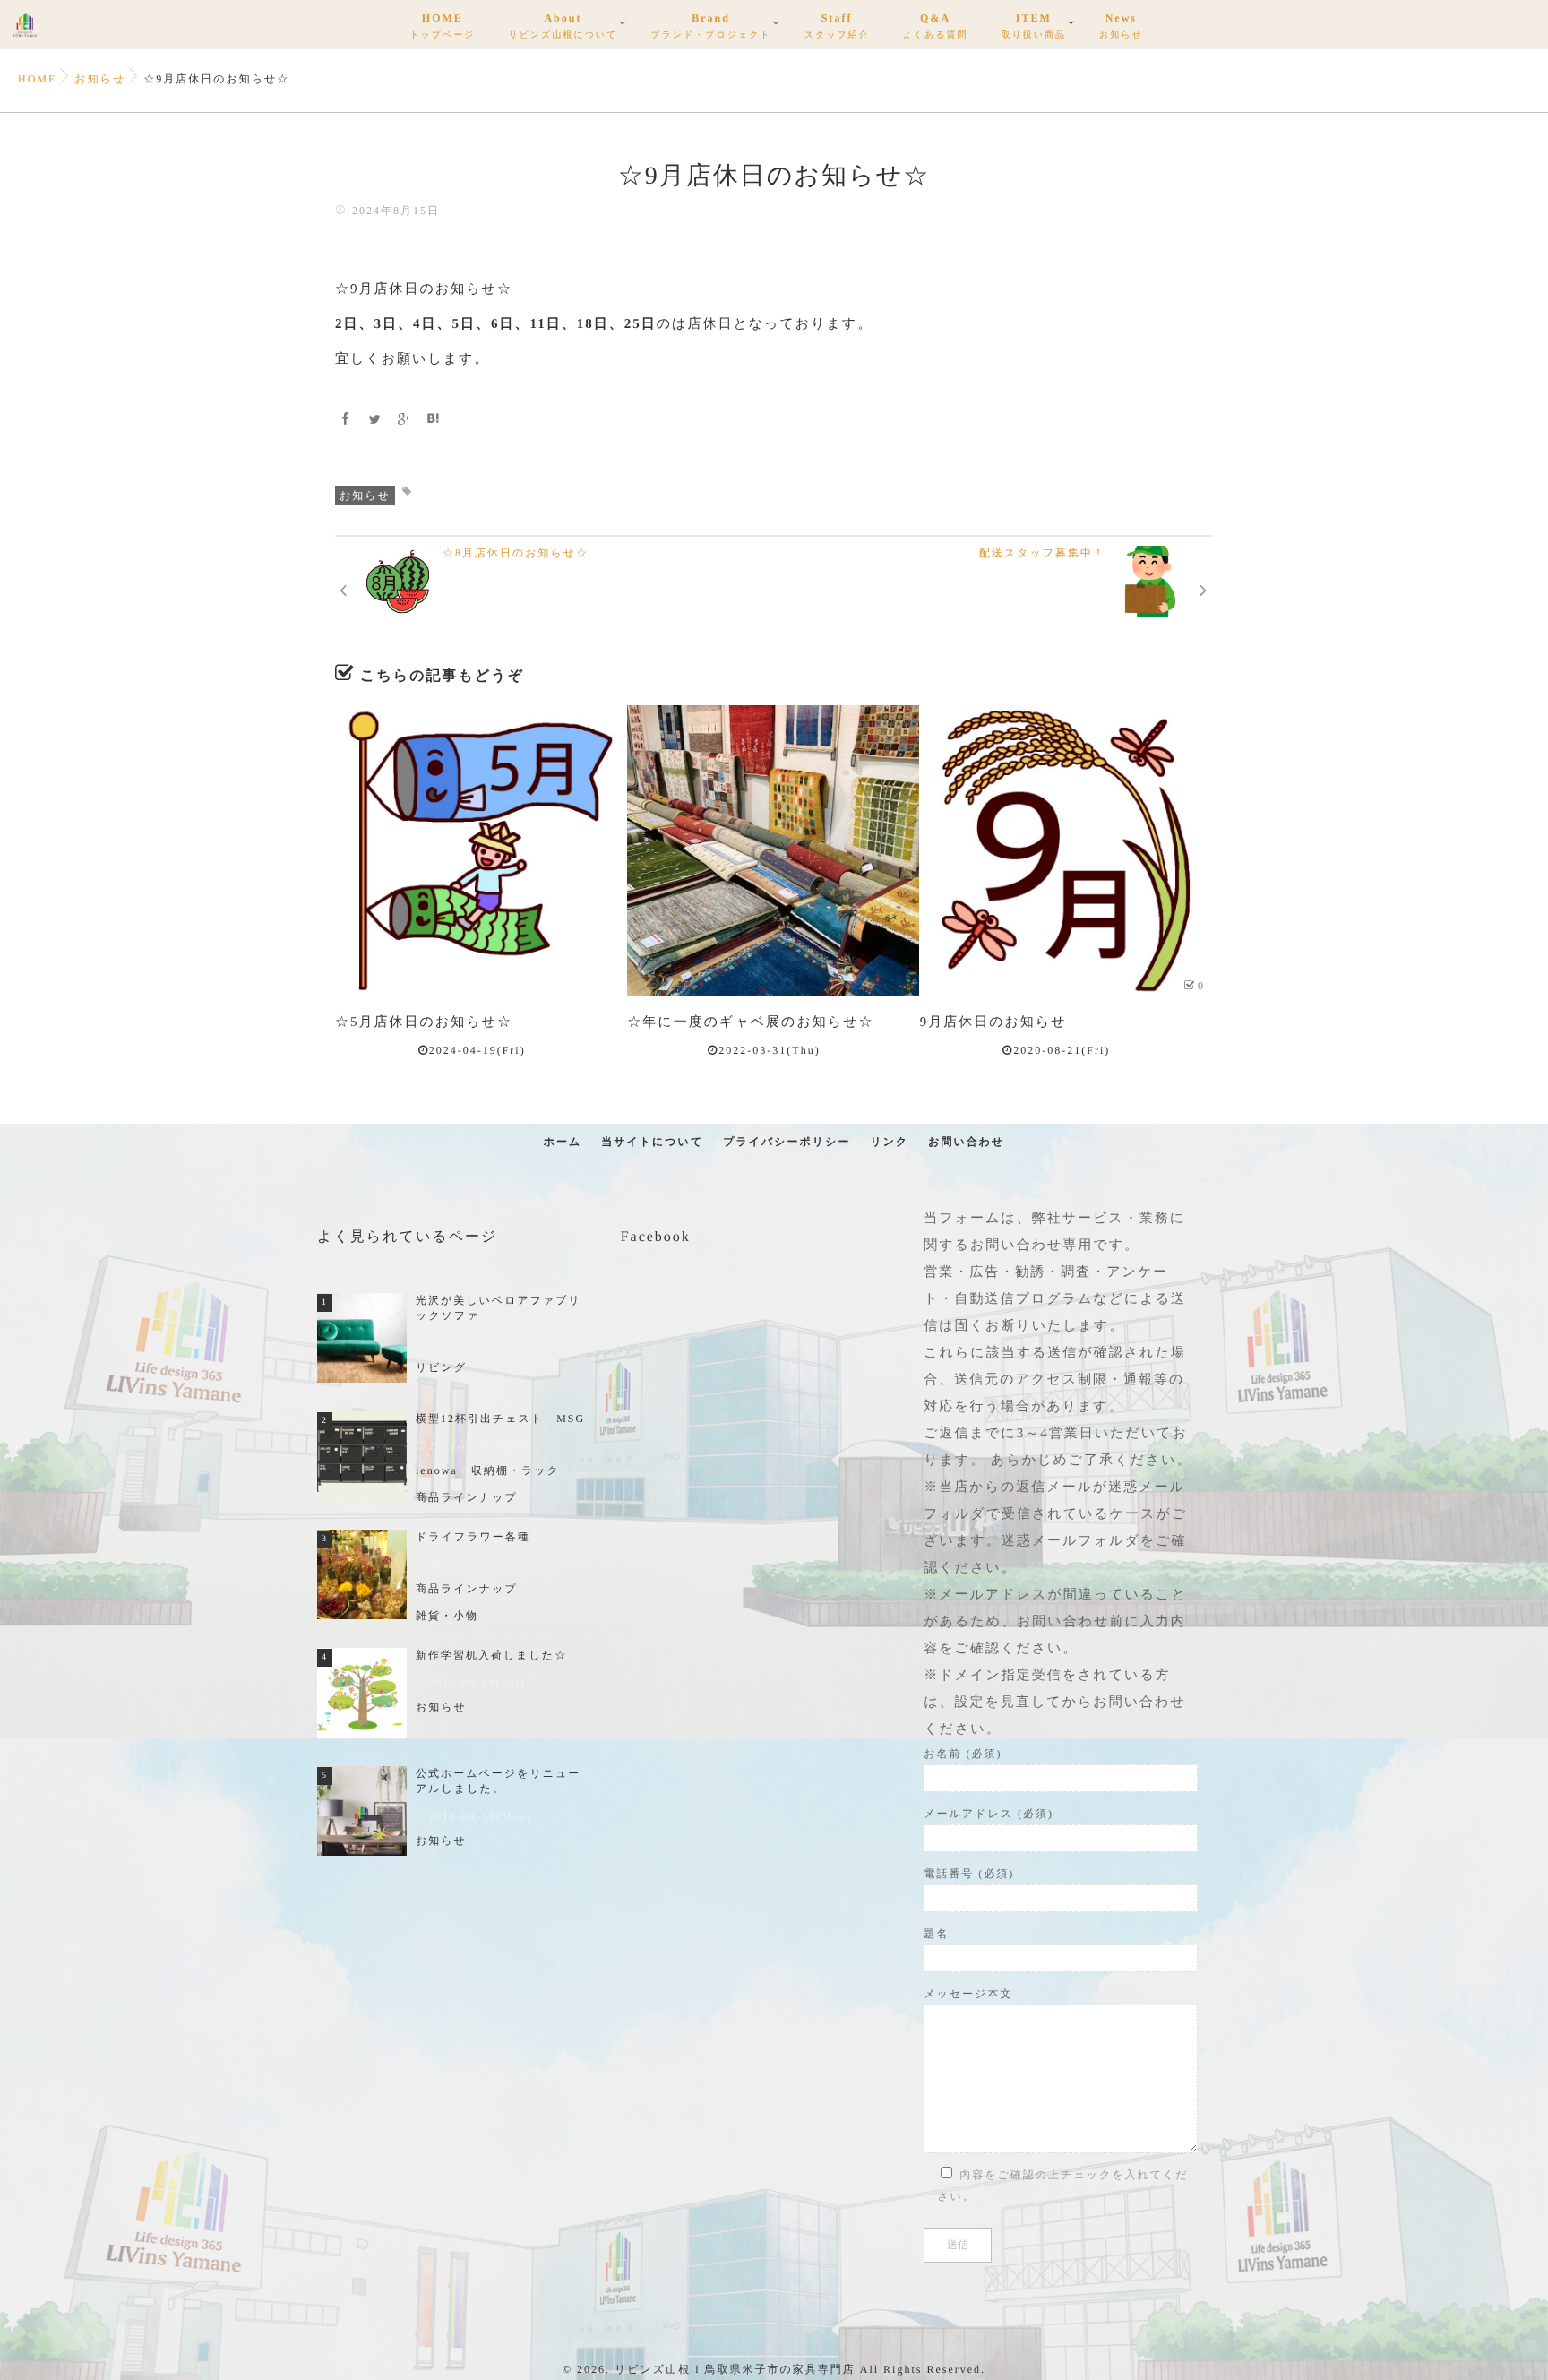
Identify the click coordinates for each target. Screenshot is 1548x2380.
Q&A (936, 26)
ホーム (563, 1142)
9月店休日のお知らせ (993, 1022)
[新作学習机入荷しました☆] (362, 1693)
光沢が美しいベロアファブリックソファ (499, 1308)
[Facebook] (346, 421)
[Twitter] (375, 421)
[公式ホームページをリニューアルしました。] (362, 1811)
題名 (936, 1934)
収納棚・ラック (516, 1470)
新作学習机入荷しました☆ (491, 1655)
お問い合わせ (966, 1142)
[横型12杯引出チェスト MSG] (362, 1456)
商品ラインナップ (467, 1497)
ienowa (437, 1470)
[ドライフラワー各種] (362, 1574)
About (563, 26)
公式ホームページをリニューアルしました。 (498, 1781)
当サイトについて (652, 1142)
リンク (889, 1142)
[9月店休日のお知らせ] (1066, 851)
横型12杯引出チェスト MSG (500, 1419)
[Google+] (404, 421)
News (1121, 26)
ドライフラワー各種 (473, 1537)
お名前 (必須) (963, 1754)
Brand (710, 26)
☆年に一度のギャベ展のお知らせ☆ (750, 1022)
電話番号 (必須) (969, 1874)
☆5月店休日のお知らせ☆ (424, 1022)
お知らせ (365, 496)
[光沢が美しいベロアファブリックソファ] (362, 1338)
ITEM (1034, 26)
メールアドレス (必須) (989, 1814)
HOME (442, 26)
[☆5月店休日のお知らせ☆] (481, 851)
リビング (441, 1367)
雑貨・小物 (447, 1616)
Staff (837, 26)
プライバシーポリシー (787, 1142)
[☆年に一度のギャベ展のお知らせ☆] (773, 851)
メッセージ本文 (968, 1994)
